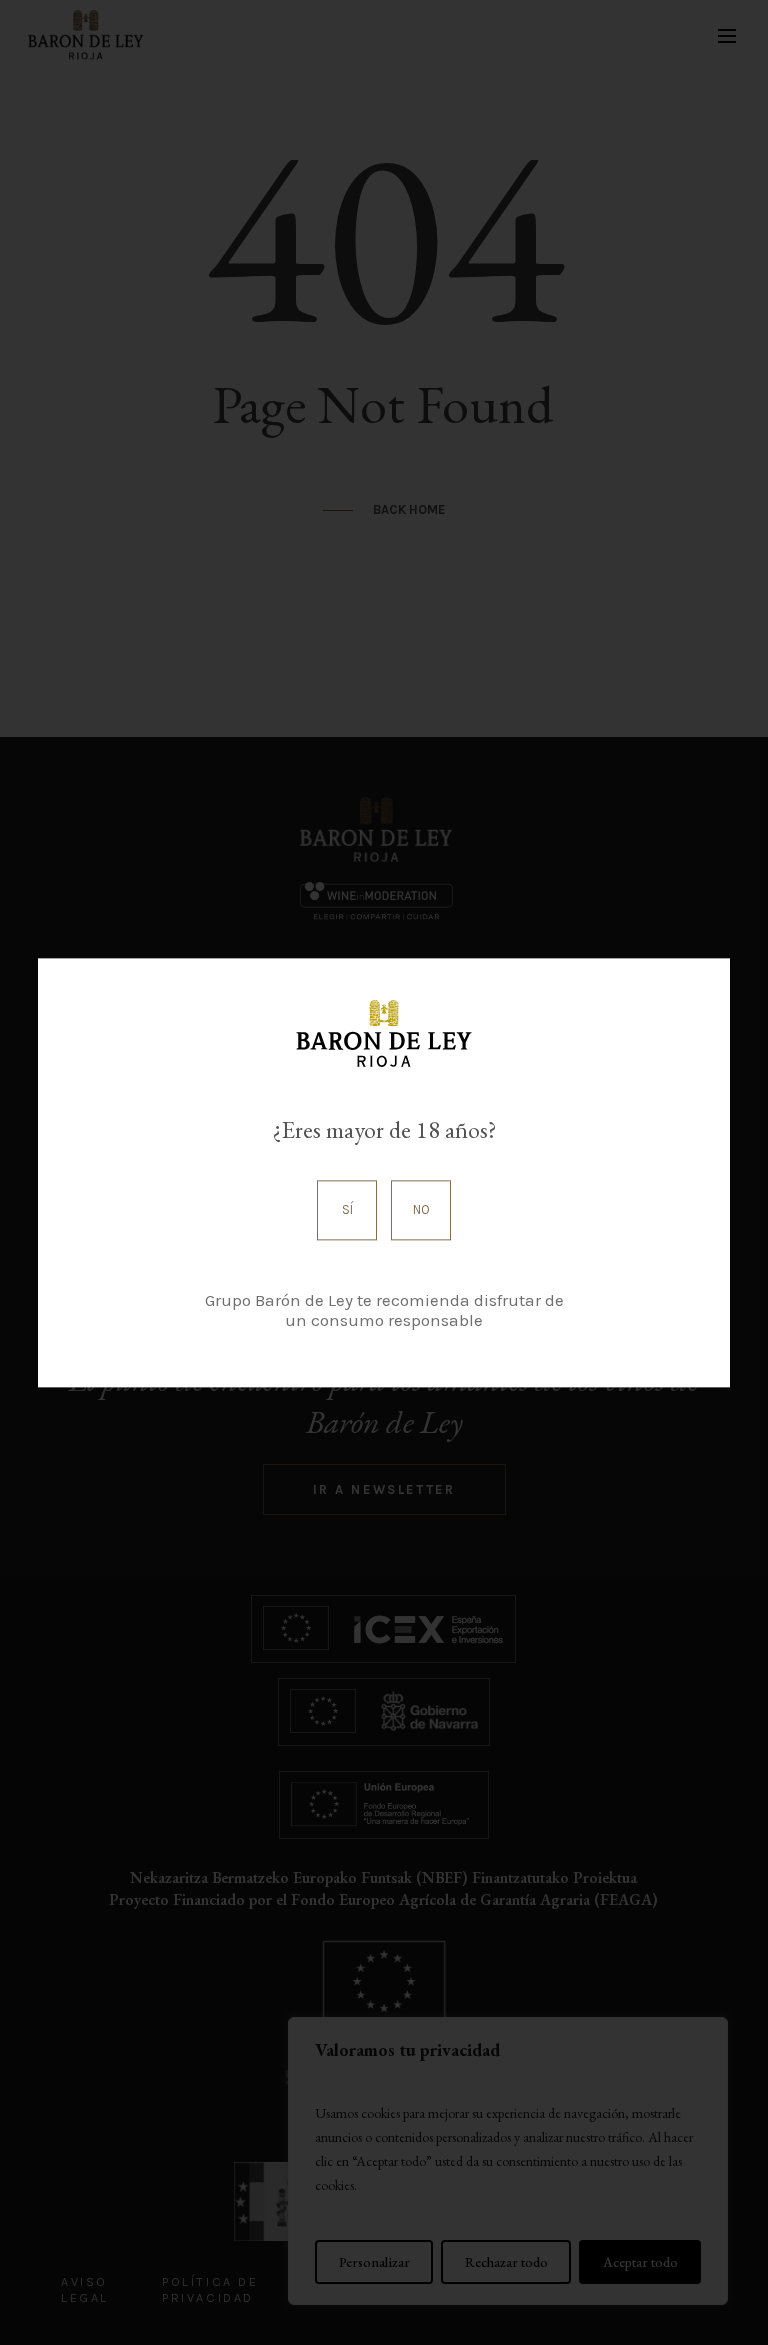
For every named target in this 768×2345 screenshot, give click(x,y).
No (421, 1210)
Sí (347, 1210)
